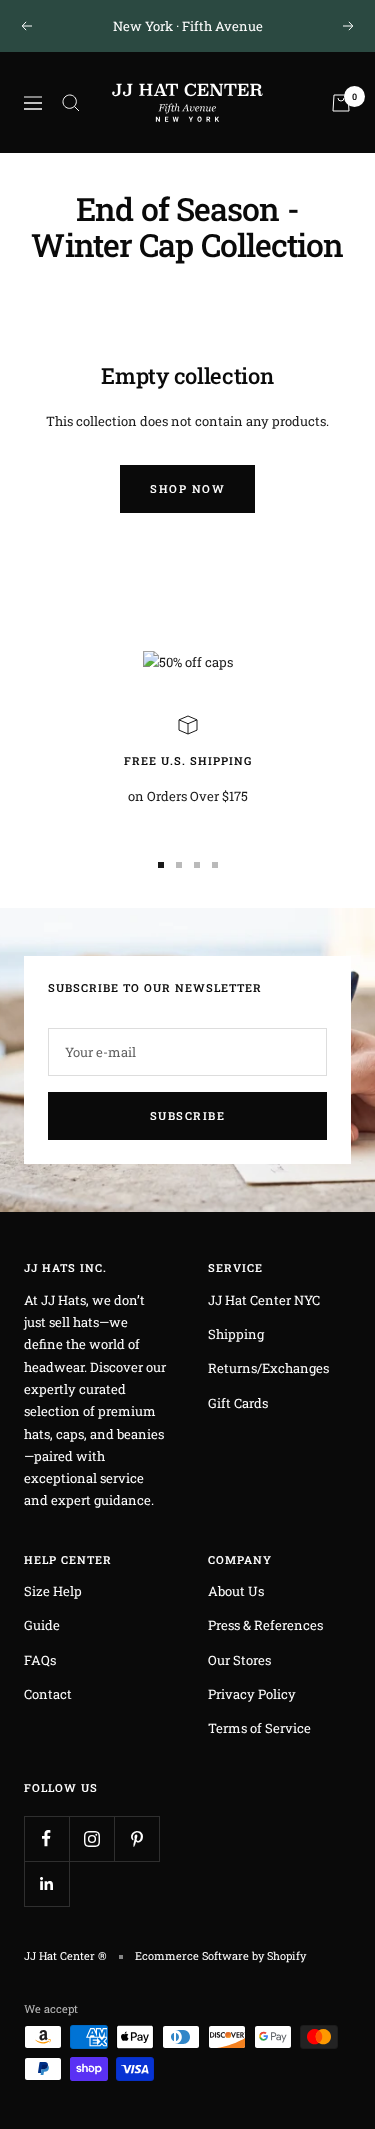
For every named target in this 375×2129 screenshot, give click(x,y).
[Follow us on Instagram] (91, 1838)
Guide (42, 1625)
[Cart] (341, 103)
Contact (48, 1694)
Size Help (53, 1591)
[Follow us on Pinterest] (136, 1838)
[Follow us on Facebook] (46, 1838)
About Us (236, 1591)
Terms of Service (259, 1728)
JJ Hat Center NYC (264, 1300)
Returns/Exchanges (268, 1368)
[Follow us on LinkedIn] (46, 1883)
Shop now (187, 488)
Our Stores (239, 1660)
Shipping (236, 1334)
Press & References (265, 1625)
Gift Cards (238, 1403)
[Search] (71, 103)
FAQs (40, 1660)
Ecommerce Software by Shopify (220, 1955)
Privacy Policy (252, 1694)
